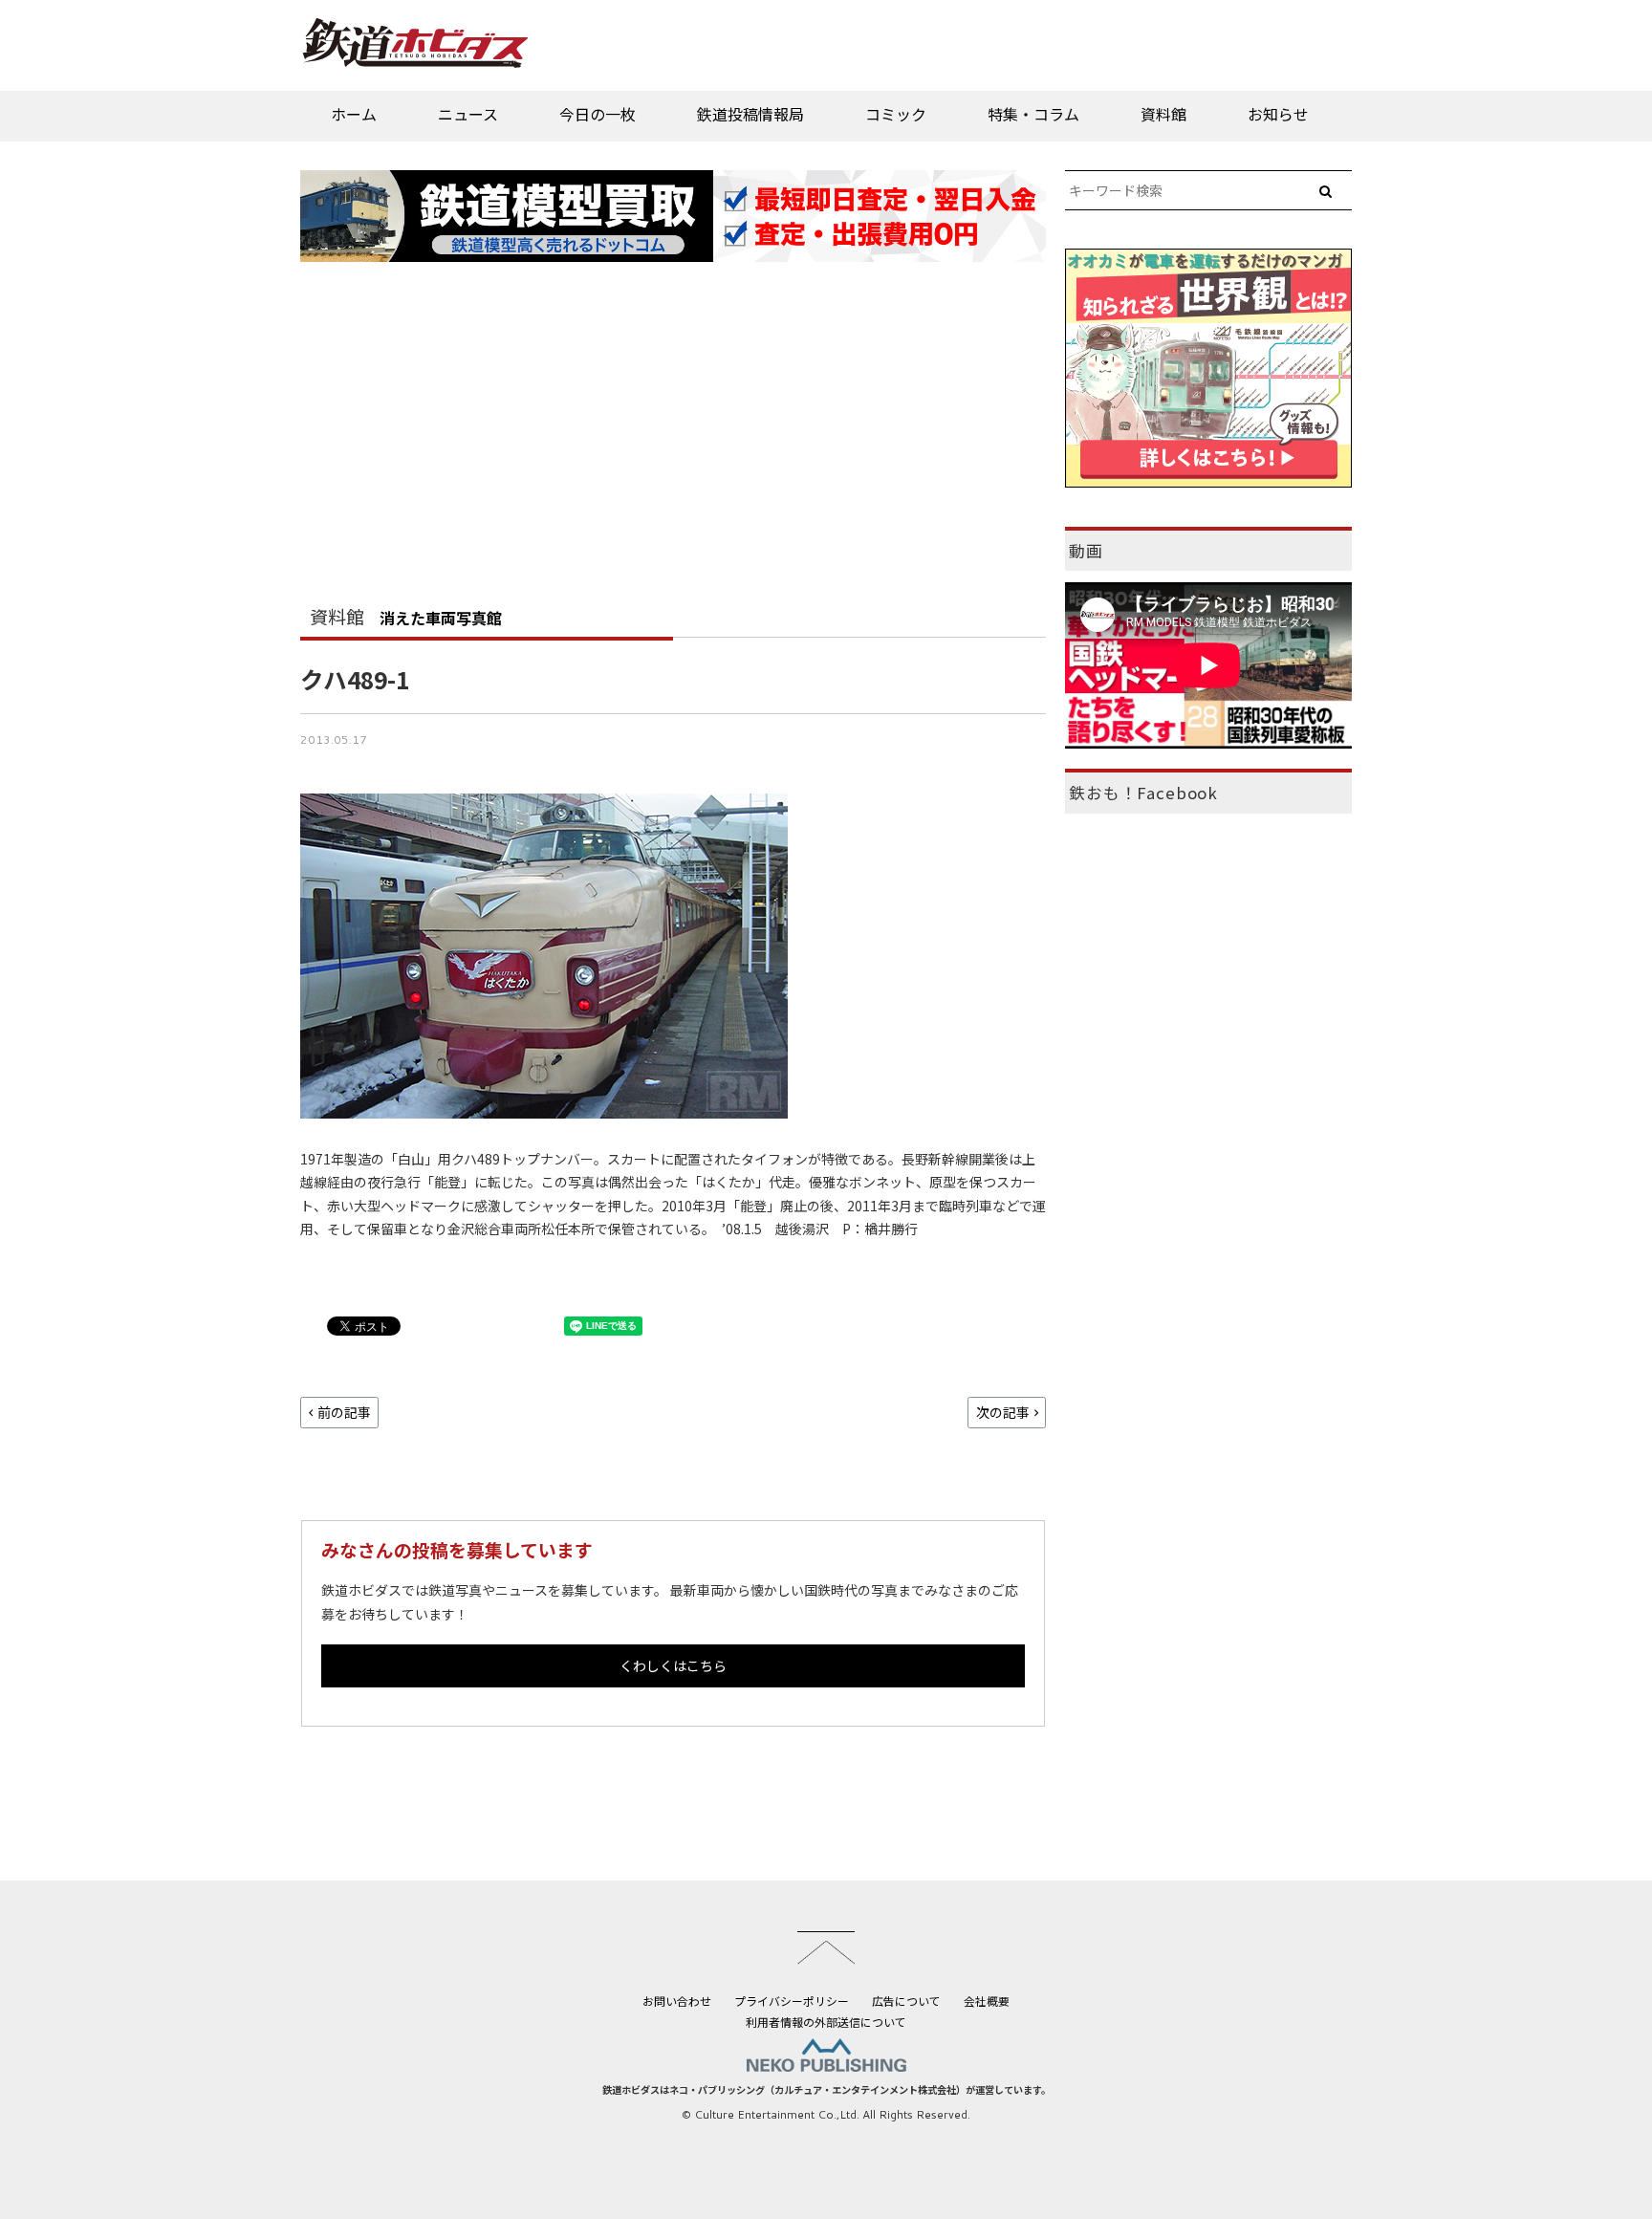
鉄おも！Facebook (1143, 793)
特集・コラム (1033, 114)
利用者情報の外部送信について (826, 2022)
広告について (906, 2001)
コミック (896, 114)
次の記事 (1003, 1412)
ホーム (354, 114)
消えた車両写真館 (441, 618)
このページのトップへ (826, 1947)
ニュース (468, 114)
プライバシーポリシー (792, 2001)
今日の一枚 (598, 114)
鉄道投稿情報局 (750, 114)
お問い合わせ (677, 2001)
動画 (1086, 551)
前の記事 (344, 1412)
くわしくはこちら (673, 1665)
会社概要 (987, 2001)
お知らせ (1278, 114)
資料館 (1163, 114)
